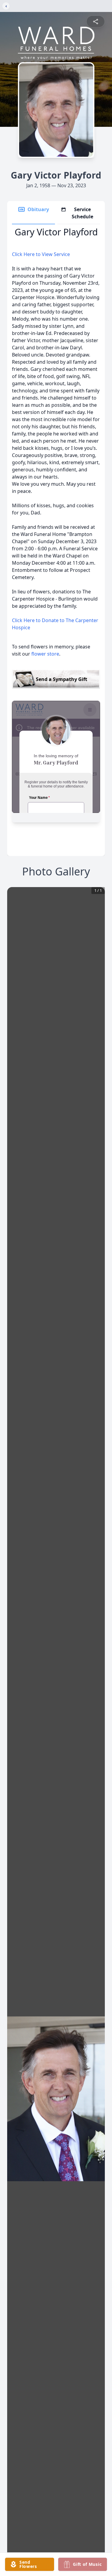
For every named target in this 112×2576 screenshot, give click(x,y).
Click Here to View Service (41, 254)
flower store (45, 654)
